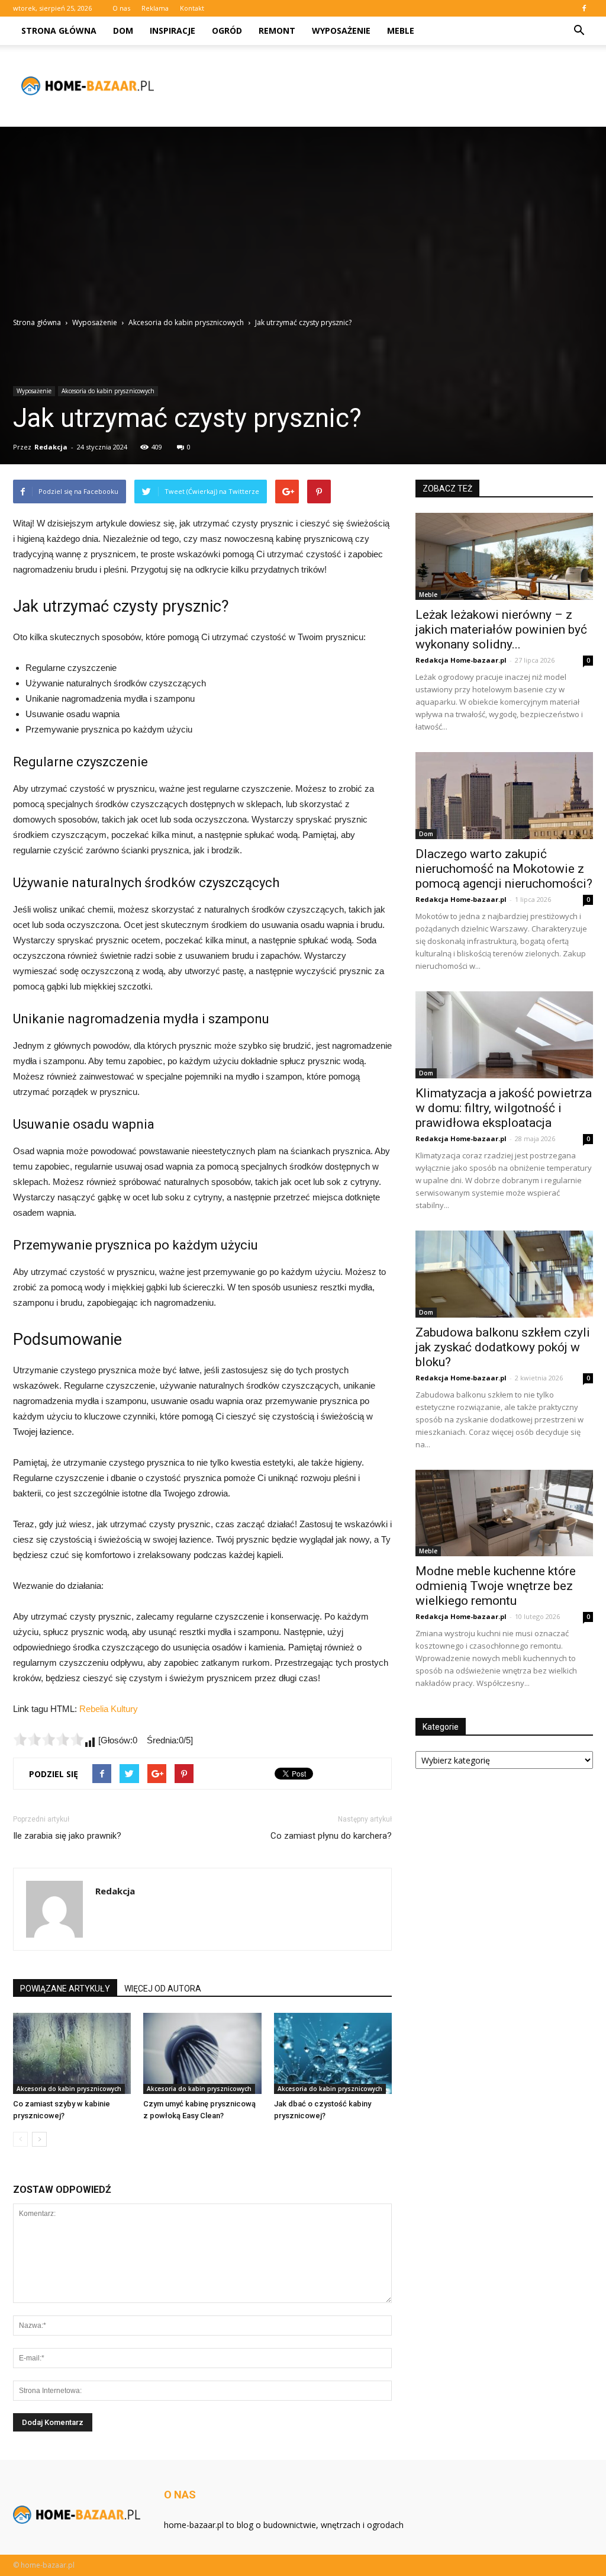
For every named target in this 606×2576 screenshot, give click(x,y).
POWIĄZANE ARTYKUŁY (65, 1989)
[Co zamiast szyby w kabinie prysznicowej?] (72, 2053)
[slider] (49, 1739)
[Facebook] (584, 8)
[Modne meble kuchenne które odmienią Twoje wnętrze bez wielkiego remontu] (504, 1513)
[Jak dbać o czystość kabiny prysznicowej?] (333, 2053)
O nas (121, 8)
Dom (123, 30)
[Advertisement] (303, 228)
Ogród (227, 30)
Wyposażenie (341, 30)
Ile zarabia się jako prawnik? (67, 1836)
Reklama (155, 8)
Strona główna (59, 30)
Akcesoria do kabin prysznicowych (108, 391)
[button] (579, 31)
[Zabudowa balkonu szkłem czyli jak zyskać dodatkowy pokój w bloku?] (504, 1274)
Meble (401, 30)
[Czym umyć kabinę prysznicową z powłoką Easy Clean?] (202, 2053)
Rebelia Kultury (109, 1709)
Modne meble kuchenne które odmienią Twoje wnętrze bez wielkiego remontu (496, 1586)
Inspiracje (173, 30)
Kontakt (192, 8)
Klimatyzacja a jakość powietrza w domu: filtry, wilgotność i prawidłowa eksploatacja (504, 1108)
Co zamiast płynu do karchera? (331, 1836)
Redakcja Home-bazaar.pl (461, 660)
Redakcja (51, 447)
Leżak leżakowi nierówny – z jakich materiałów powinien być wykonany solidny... (501, 629)
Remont (277, 30)
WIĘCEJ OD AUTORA (163, 1989)
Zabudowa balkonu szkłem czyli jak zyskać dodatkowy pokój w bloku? (503, 1347)
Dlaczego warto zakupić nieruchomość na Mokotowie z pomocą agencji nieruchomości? (504, 869)
